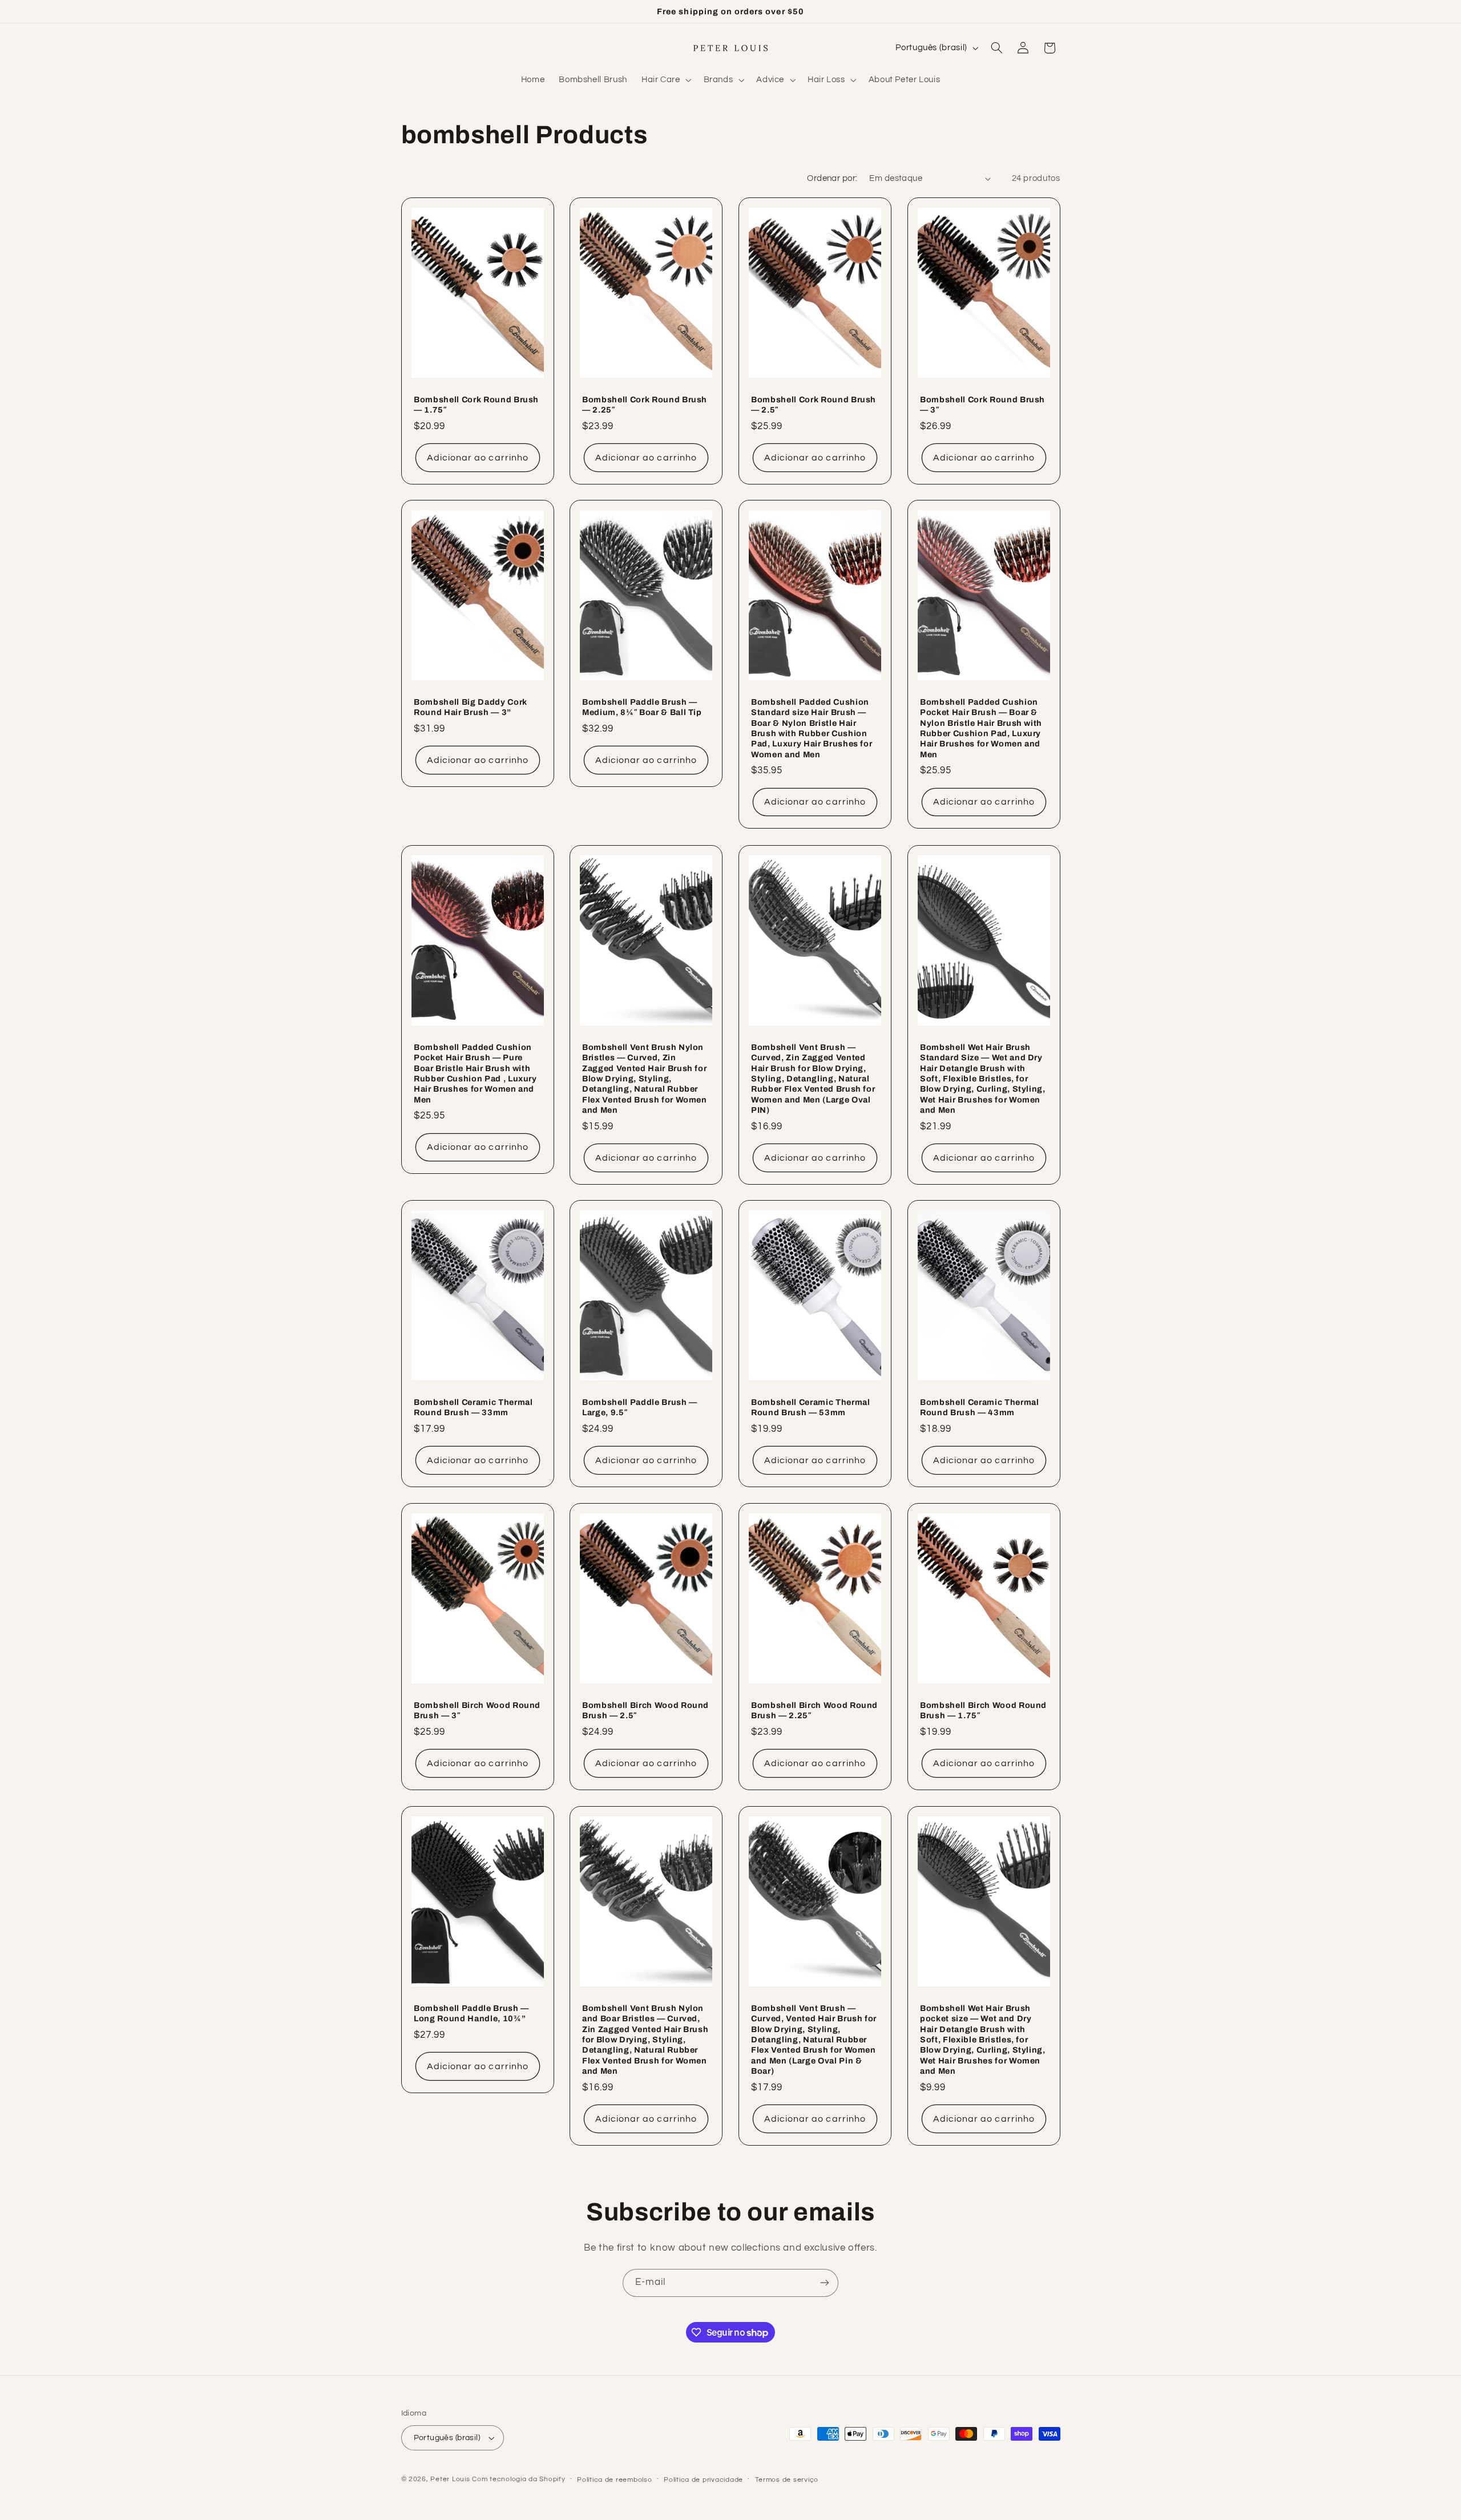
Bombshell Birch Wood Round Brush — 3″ (477, 1710)
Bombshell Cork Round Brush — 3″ (982, 404)
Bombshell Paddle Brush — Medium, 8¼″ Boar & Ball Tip (642, 707)
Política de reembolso (614, 2480)
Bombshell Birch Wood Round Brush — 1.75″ (983, 1710)
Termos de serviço (787, 2480)
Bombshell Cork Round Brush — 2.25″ (645, 404)
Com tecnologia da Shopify (518, 2479)
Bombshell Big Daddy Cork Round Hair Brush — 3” (471, 707)
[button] (665, 80)
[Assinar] (825, 2283)
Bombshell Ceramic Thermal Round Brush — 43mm (980, 1407)
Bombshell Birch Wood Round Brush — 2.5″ (645, 1710)
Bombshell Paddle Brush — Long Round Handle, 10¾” (471, 2013)
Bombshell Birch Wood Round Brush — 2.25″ (814, 1710)
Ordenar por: (832, 178)
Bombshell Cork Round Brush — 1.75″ (476, 404)
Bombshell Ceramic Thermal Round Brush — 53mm (811, 1407)
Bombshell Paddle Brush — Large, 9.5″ (640, 1407)
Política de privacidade (703, 2480)
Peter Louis (450, 2479)
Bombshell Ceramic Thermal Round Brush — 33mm (473, 1407)
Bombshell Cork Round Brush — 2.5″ (814, 404)
